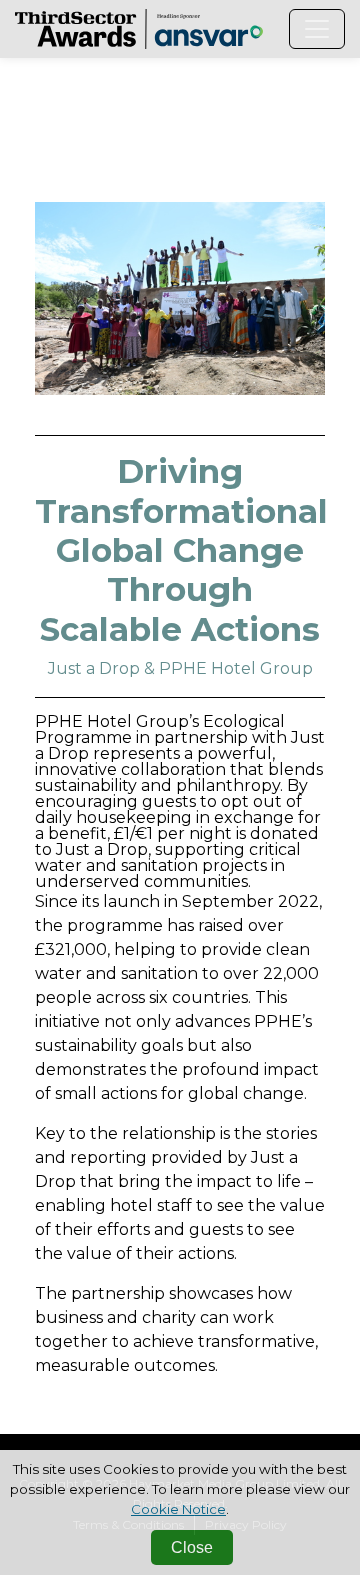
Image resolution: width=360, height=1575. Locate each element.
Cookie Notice (178, 1509)
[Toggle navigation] (317, 29)
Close (192, 1547)
